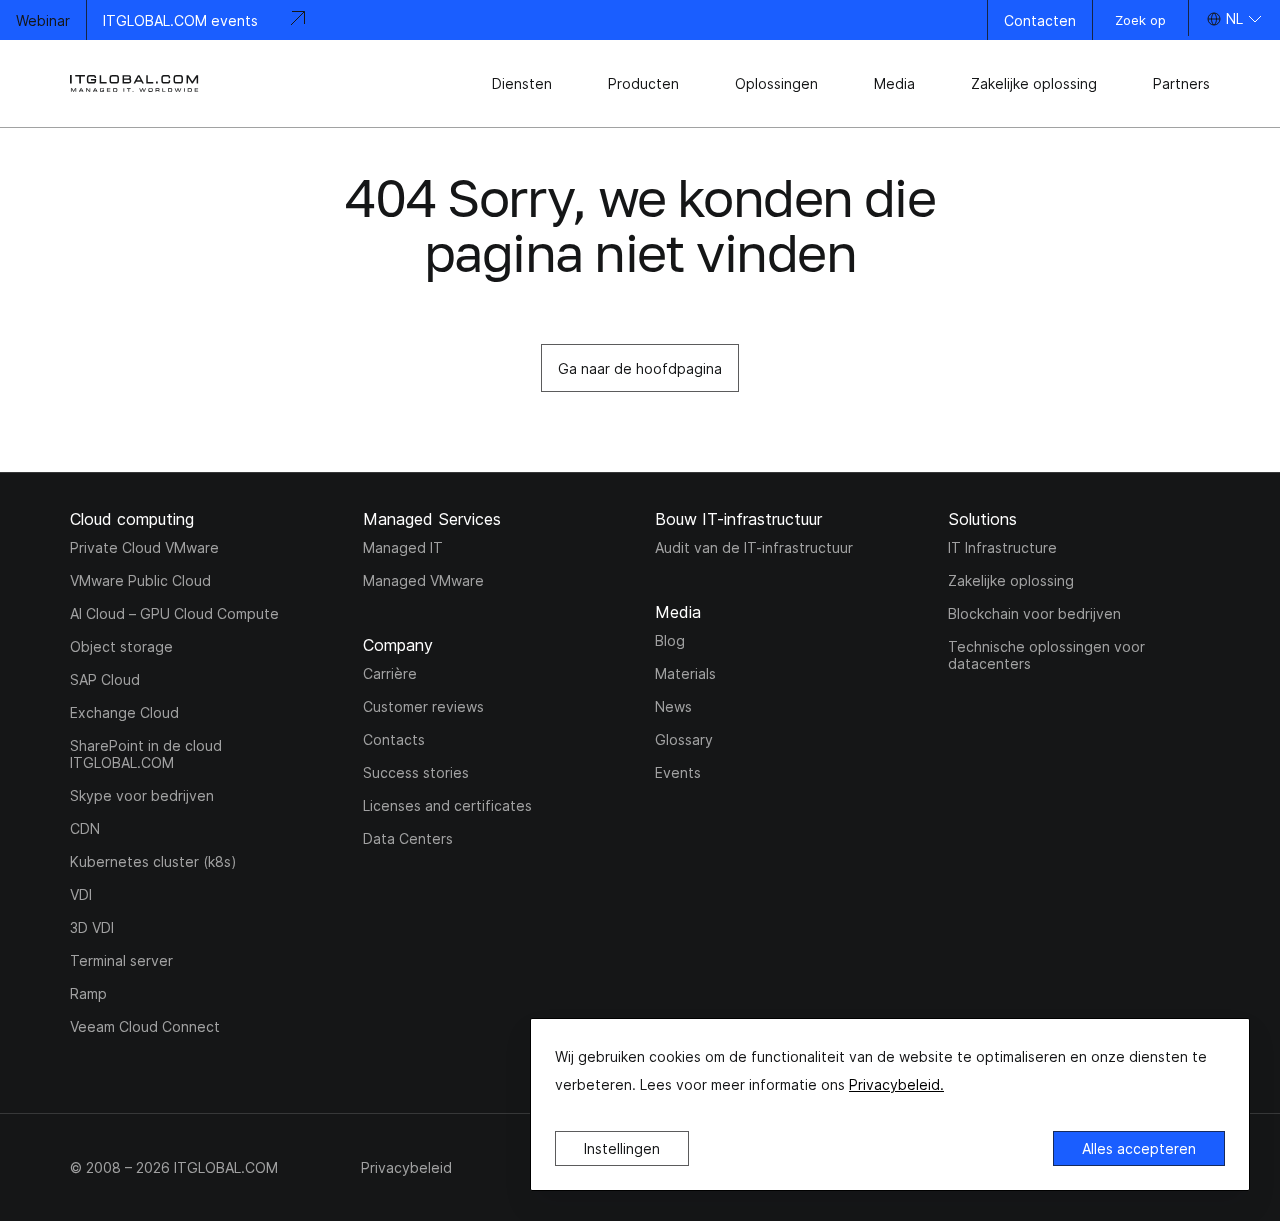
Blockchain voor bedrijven (1034, 613)
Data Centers (408, 838)
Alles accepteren (1139, 1148)
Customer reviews (423, 706)
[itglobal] (135, 83)
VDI (81, 894)
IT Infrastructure (1002, 547)
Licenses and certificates (447, 805)
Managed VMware (423, 580)
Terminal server (121, 960)
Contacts (394, 739)
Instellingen (622, 1148)
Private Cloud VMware (144, 547)
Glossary (684, 739)
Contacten (1040, 20)
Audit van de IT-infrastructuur (754, 547)
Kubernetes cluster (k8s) (153, 861)
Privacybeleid (406, 1167)
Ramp (88, 993)
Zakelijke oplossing (1011, 580)
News (673, 706)
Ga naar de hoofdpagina (640, 368)
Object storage (121, 646)
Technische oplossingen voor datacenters (1046, 655)
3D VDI (92, 927)
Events (678, 772)
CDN (85, 828)
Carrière (390, 673)
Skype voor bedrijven (142, 795)
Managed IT (403, 547)
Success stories (416, 772)
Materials (685, 673)
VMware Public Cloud (140, 580)
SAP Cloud (105, 679)
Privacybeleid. (896, 1084)
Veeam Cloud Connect (145, 1026)
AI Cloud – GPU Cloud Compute (174, 613)
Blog (670, 640)
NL (1234, 18)
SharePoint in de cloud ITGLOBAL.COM (146, 754)
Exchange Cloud (124, 712)
